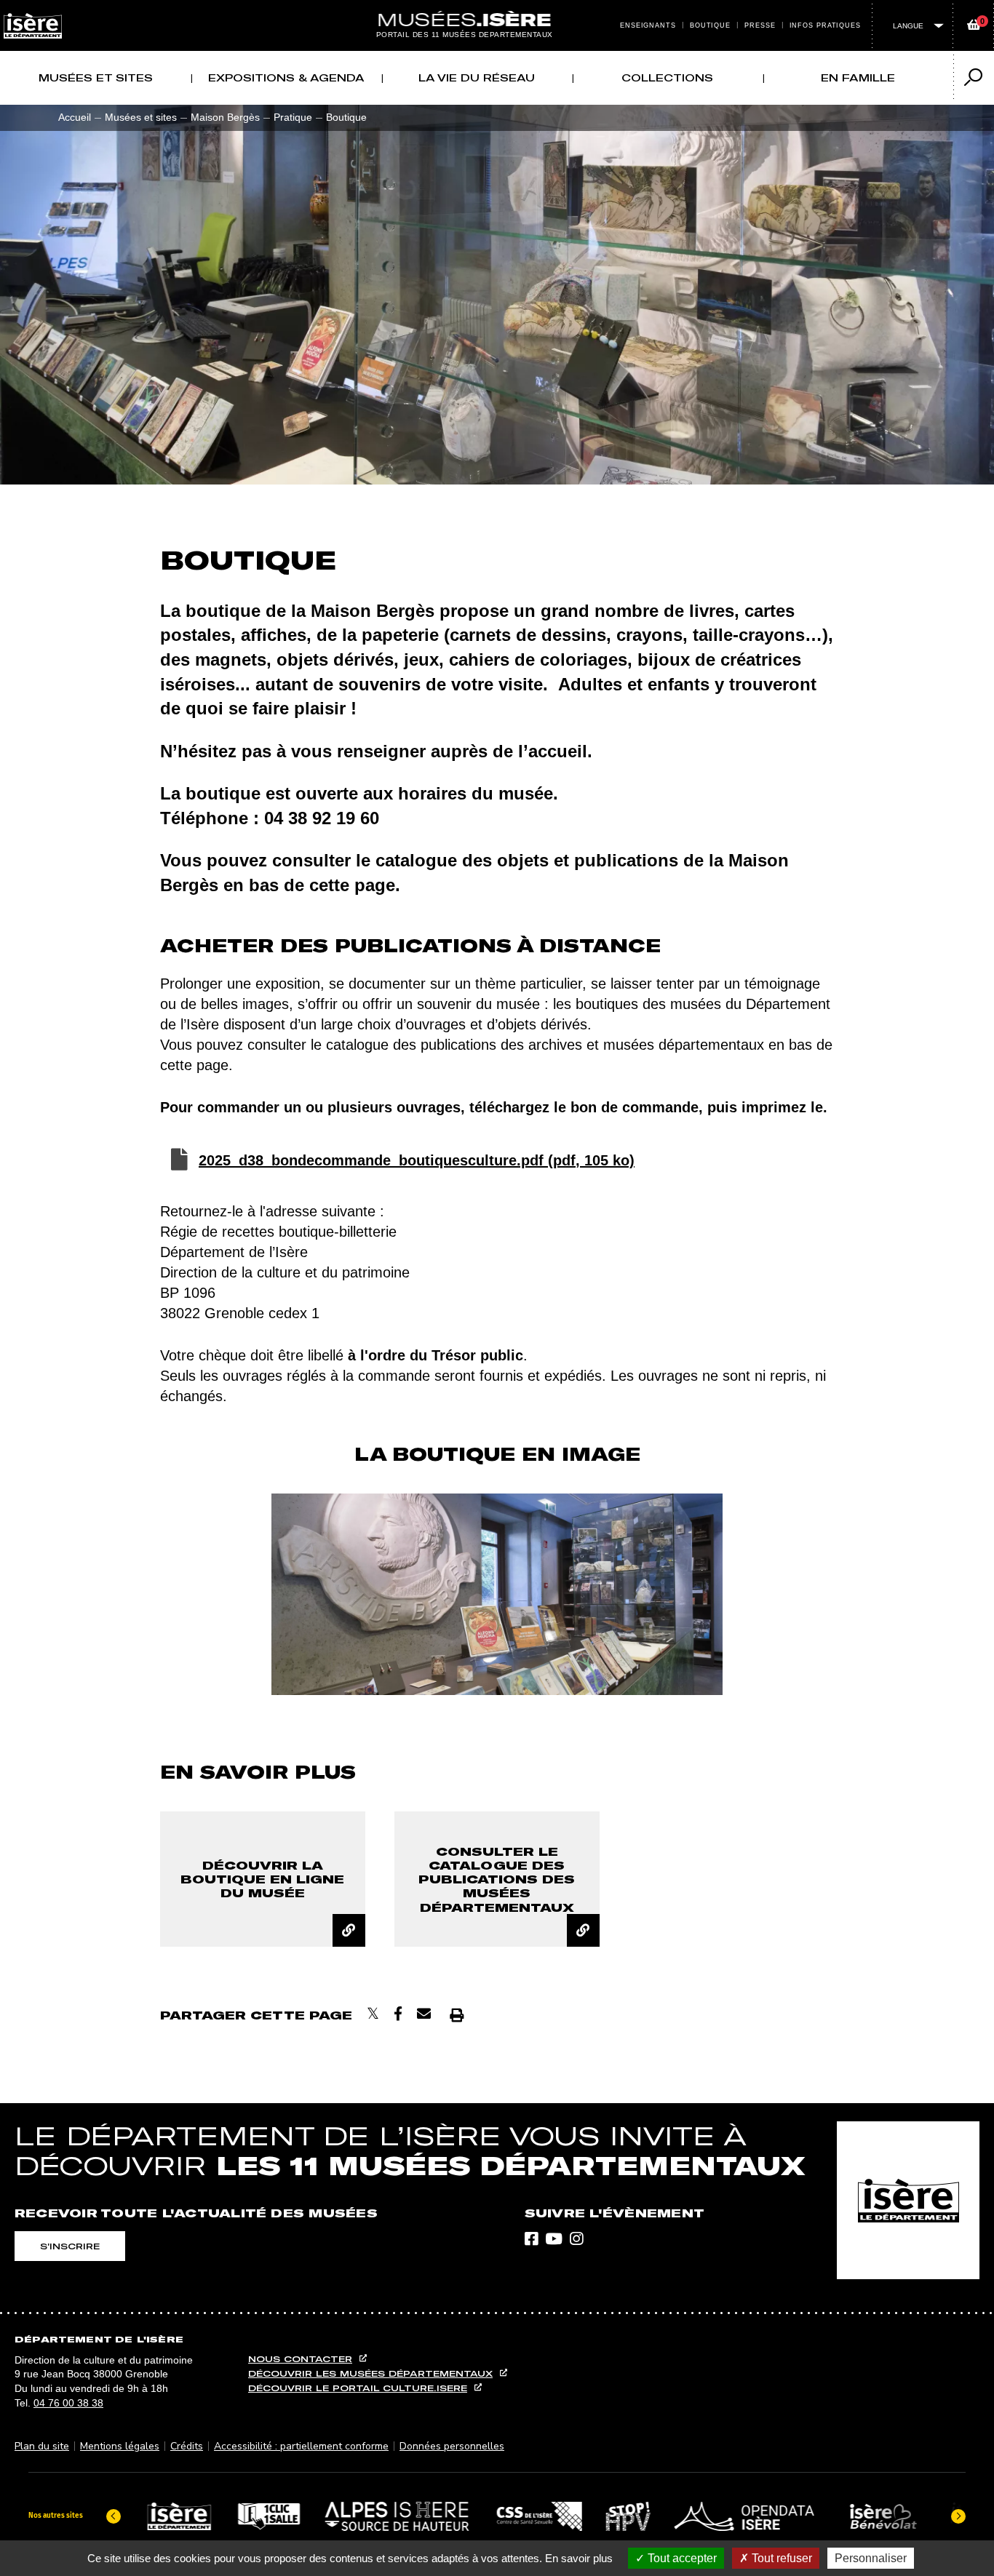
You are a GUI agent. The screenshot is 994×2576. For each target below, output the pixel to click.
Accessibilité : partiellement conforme (301, 2446)
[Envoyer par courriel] (424, 2014)
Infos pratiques (826, 25)
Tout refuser (780, 2558)
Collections (667, 78)
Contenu (497, 9)
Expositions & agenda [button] (286, 78)
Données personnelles (452, 2446)
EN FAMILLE (858, 78)
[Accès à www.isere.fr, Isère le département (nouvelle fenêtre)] (908, 2200)
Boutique (710, 25)
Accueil (75, 117)
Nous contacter (300, 2359)
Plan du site (42, 2446)
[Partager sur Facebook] (398, 2014)
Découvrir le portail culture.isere (358, 2388)
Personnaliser (871, 2558)
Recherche (512, 9)
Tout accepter (681, 2558)
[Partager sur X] (373, 2014)
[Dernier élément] (114, 2516)
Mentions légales (120, 2446)
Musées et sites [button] (96, 78)
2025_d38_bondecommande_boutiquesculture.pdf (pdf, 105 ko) (417, 1160)
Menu (482, 9)
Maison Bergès (225, 117)
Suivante (752, 1595)
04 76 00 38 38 (68, 2403)
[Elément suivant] (958, 2516)
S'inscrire (70, 2246)
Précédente (242, 1595)
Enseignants (648, 25)
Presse (760, 25)
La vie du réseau (477, 78)
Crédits (187, 2446)
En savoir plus (579, 2558)
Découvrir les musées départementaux (370, 2373)
